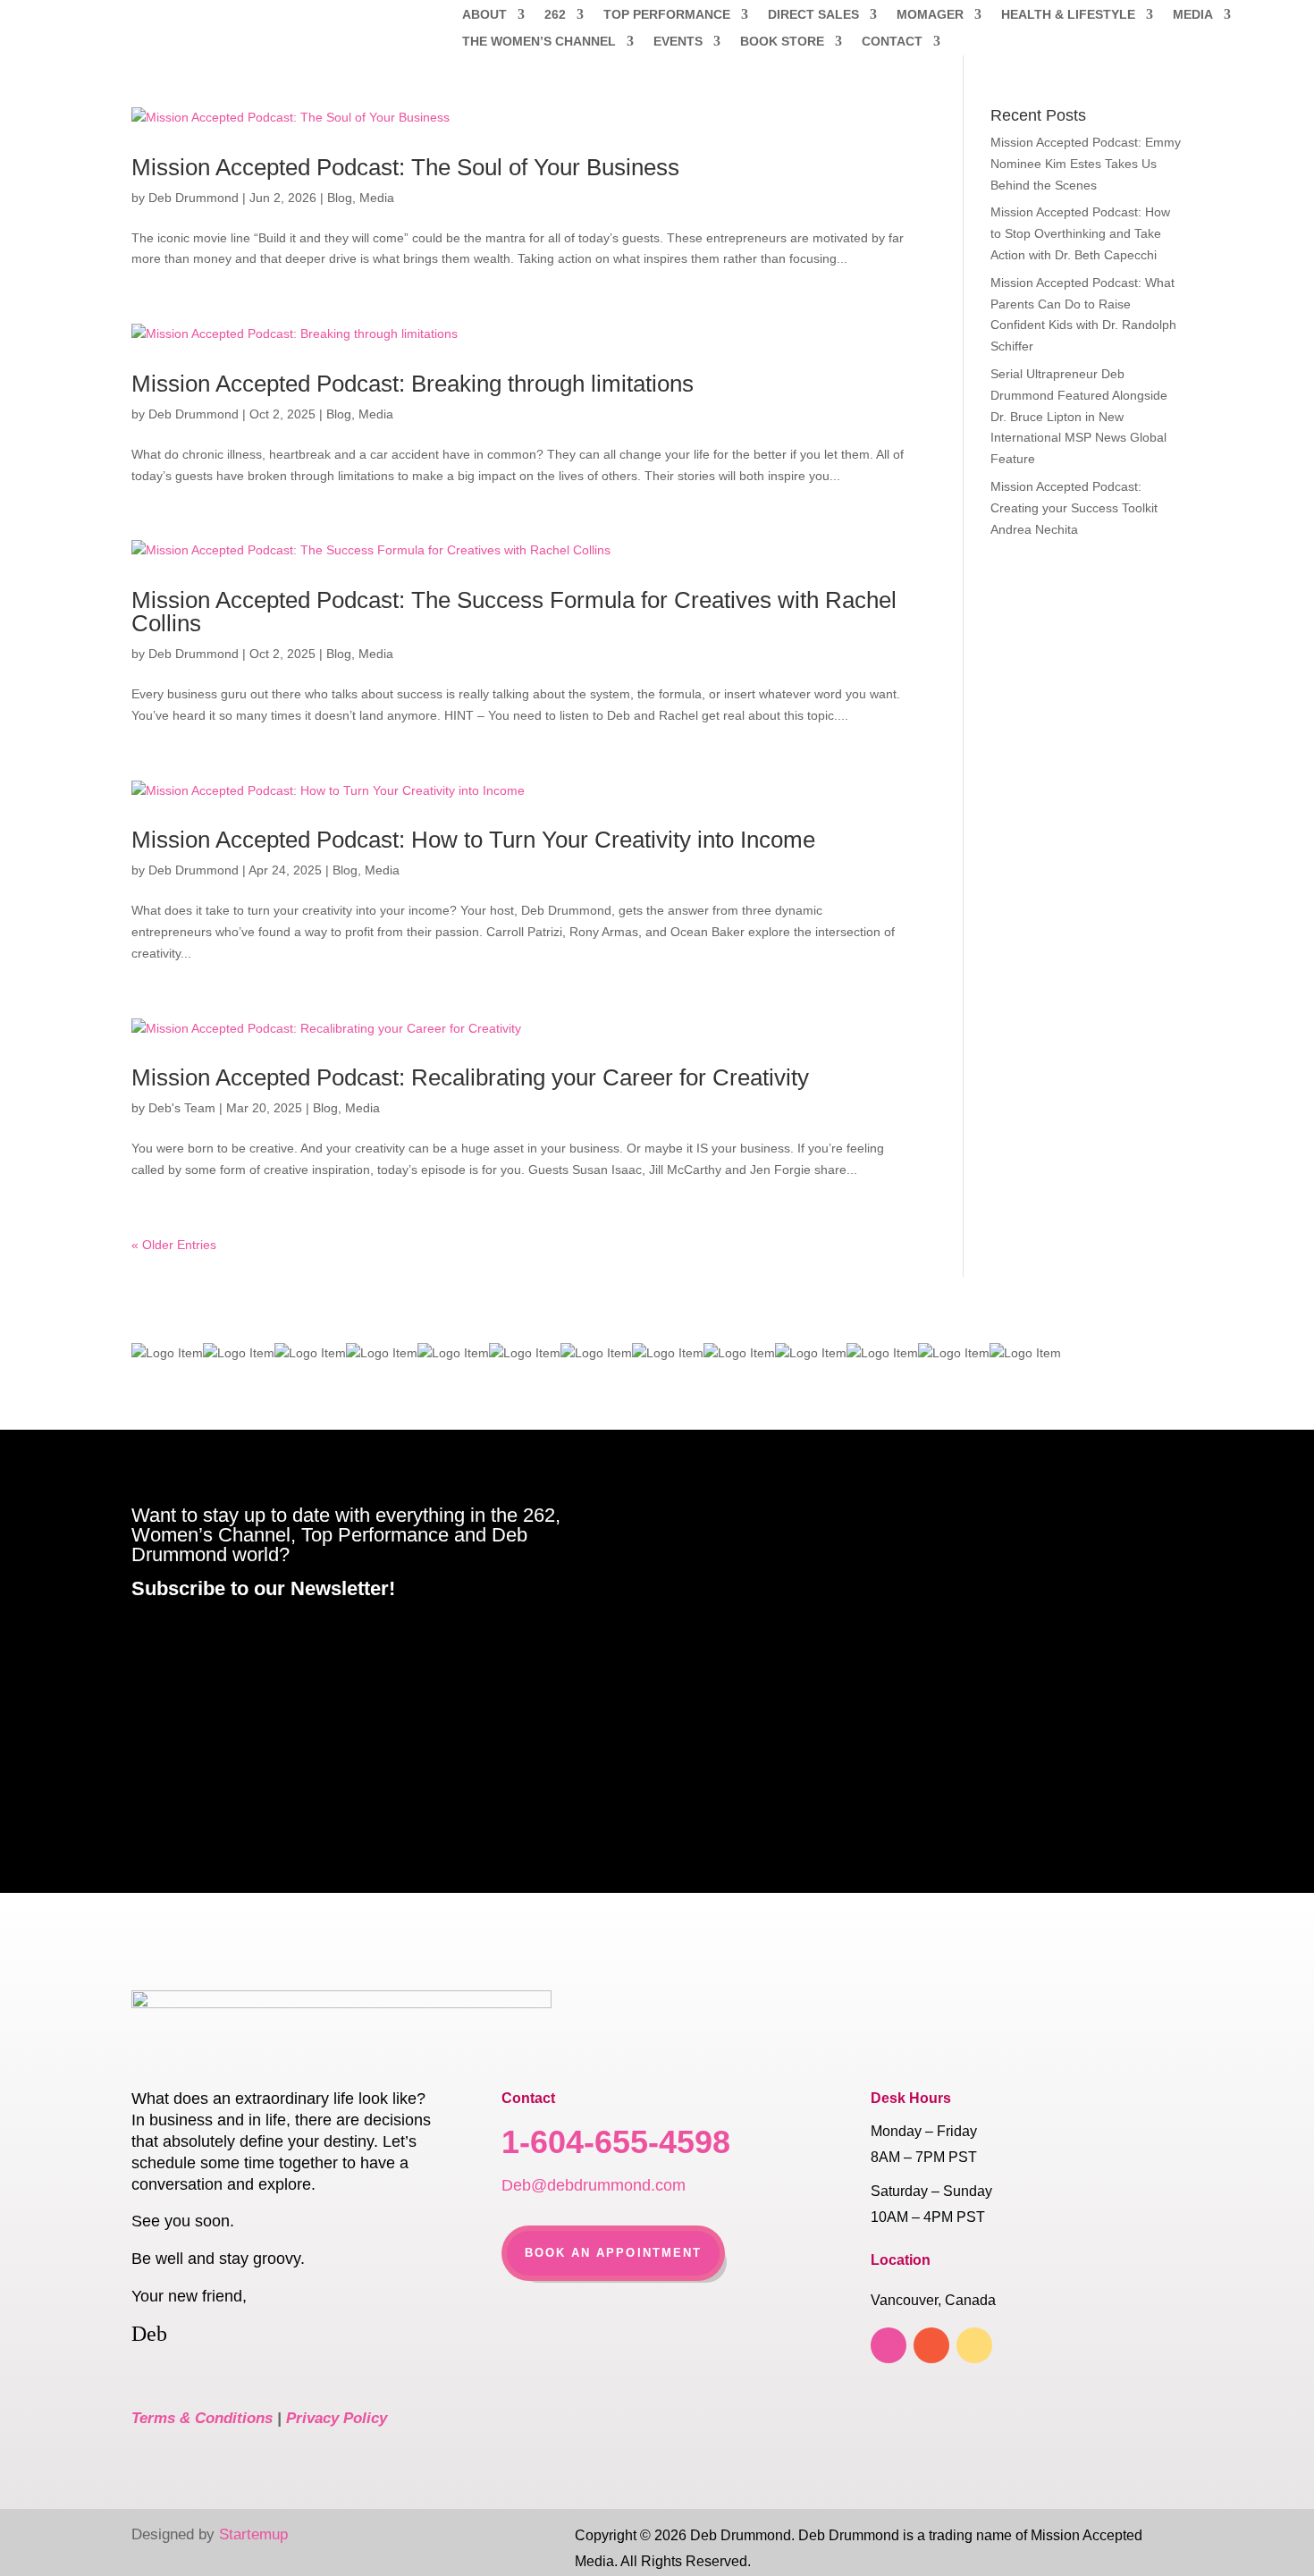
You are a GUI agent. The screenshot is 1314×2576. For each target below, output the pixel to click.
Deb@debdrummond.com (594, 2185)
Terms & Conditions (202, 2418)
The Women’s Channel (539, 42)
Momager (930, 15)
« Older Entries (174, 1245)
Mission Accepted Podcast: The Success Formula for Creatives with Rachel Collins (514, 612)
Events (678, 42)
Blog (340, 198)
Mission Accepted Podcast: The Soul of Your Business (405, 167)
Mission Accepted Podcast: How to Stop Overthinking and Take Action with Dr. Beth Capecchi (1080, 233)
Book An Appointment (614, 2253)
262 (555, 15)
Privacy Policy (337, 2418)
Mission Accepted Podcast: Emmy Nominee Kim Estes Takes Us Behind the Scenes (1086, 164)
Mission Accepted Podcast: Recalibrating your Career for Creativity (470, 1077)
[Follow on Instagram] (974, 2345)
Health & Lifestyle (1068, 15)
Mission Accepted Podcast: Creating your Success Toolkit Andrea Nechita (1074, 508)
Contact (892, 42)
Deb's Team (182, 1108)
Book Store (782, 42)
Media (1193, 15)
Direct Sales (813, 15)
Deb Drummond (194, 198)
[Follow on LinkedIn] (931, 2345)
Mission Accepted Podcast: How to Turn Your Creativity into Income (473, 840)
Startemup (253, 2534)
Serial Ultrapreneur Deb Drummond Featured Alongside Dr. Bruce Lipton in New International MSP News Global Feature (1079, 416)
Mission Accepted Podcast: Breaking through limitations (413, 384)
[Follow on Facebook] (889, 2345)
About (484, 15)
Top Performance (667, 15)
